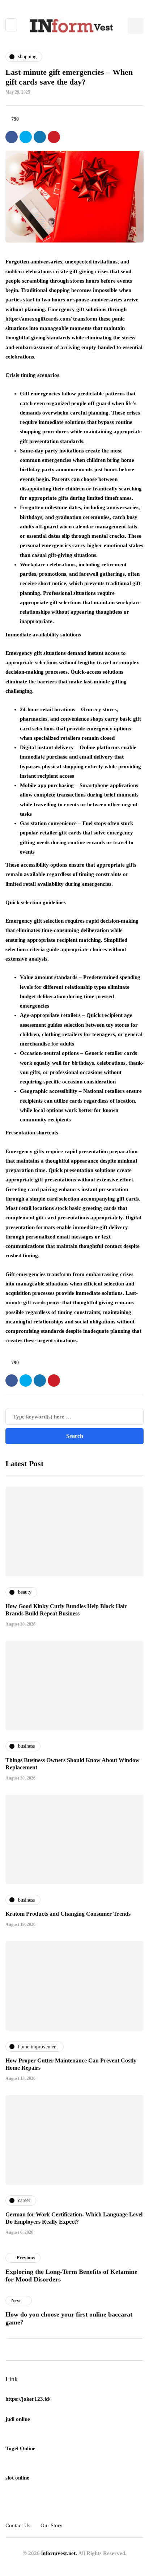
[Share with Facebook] (12, 137)
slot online (17, 2478)
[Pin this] (54, 137)
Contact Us (18, 2525)
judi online (18, 2419)
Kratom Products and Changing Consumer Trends (68, 1914)
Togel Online (20, 2448)
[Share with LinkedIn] (40, 137)
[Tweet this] (26, 137)
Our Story (52, 2525)
